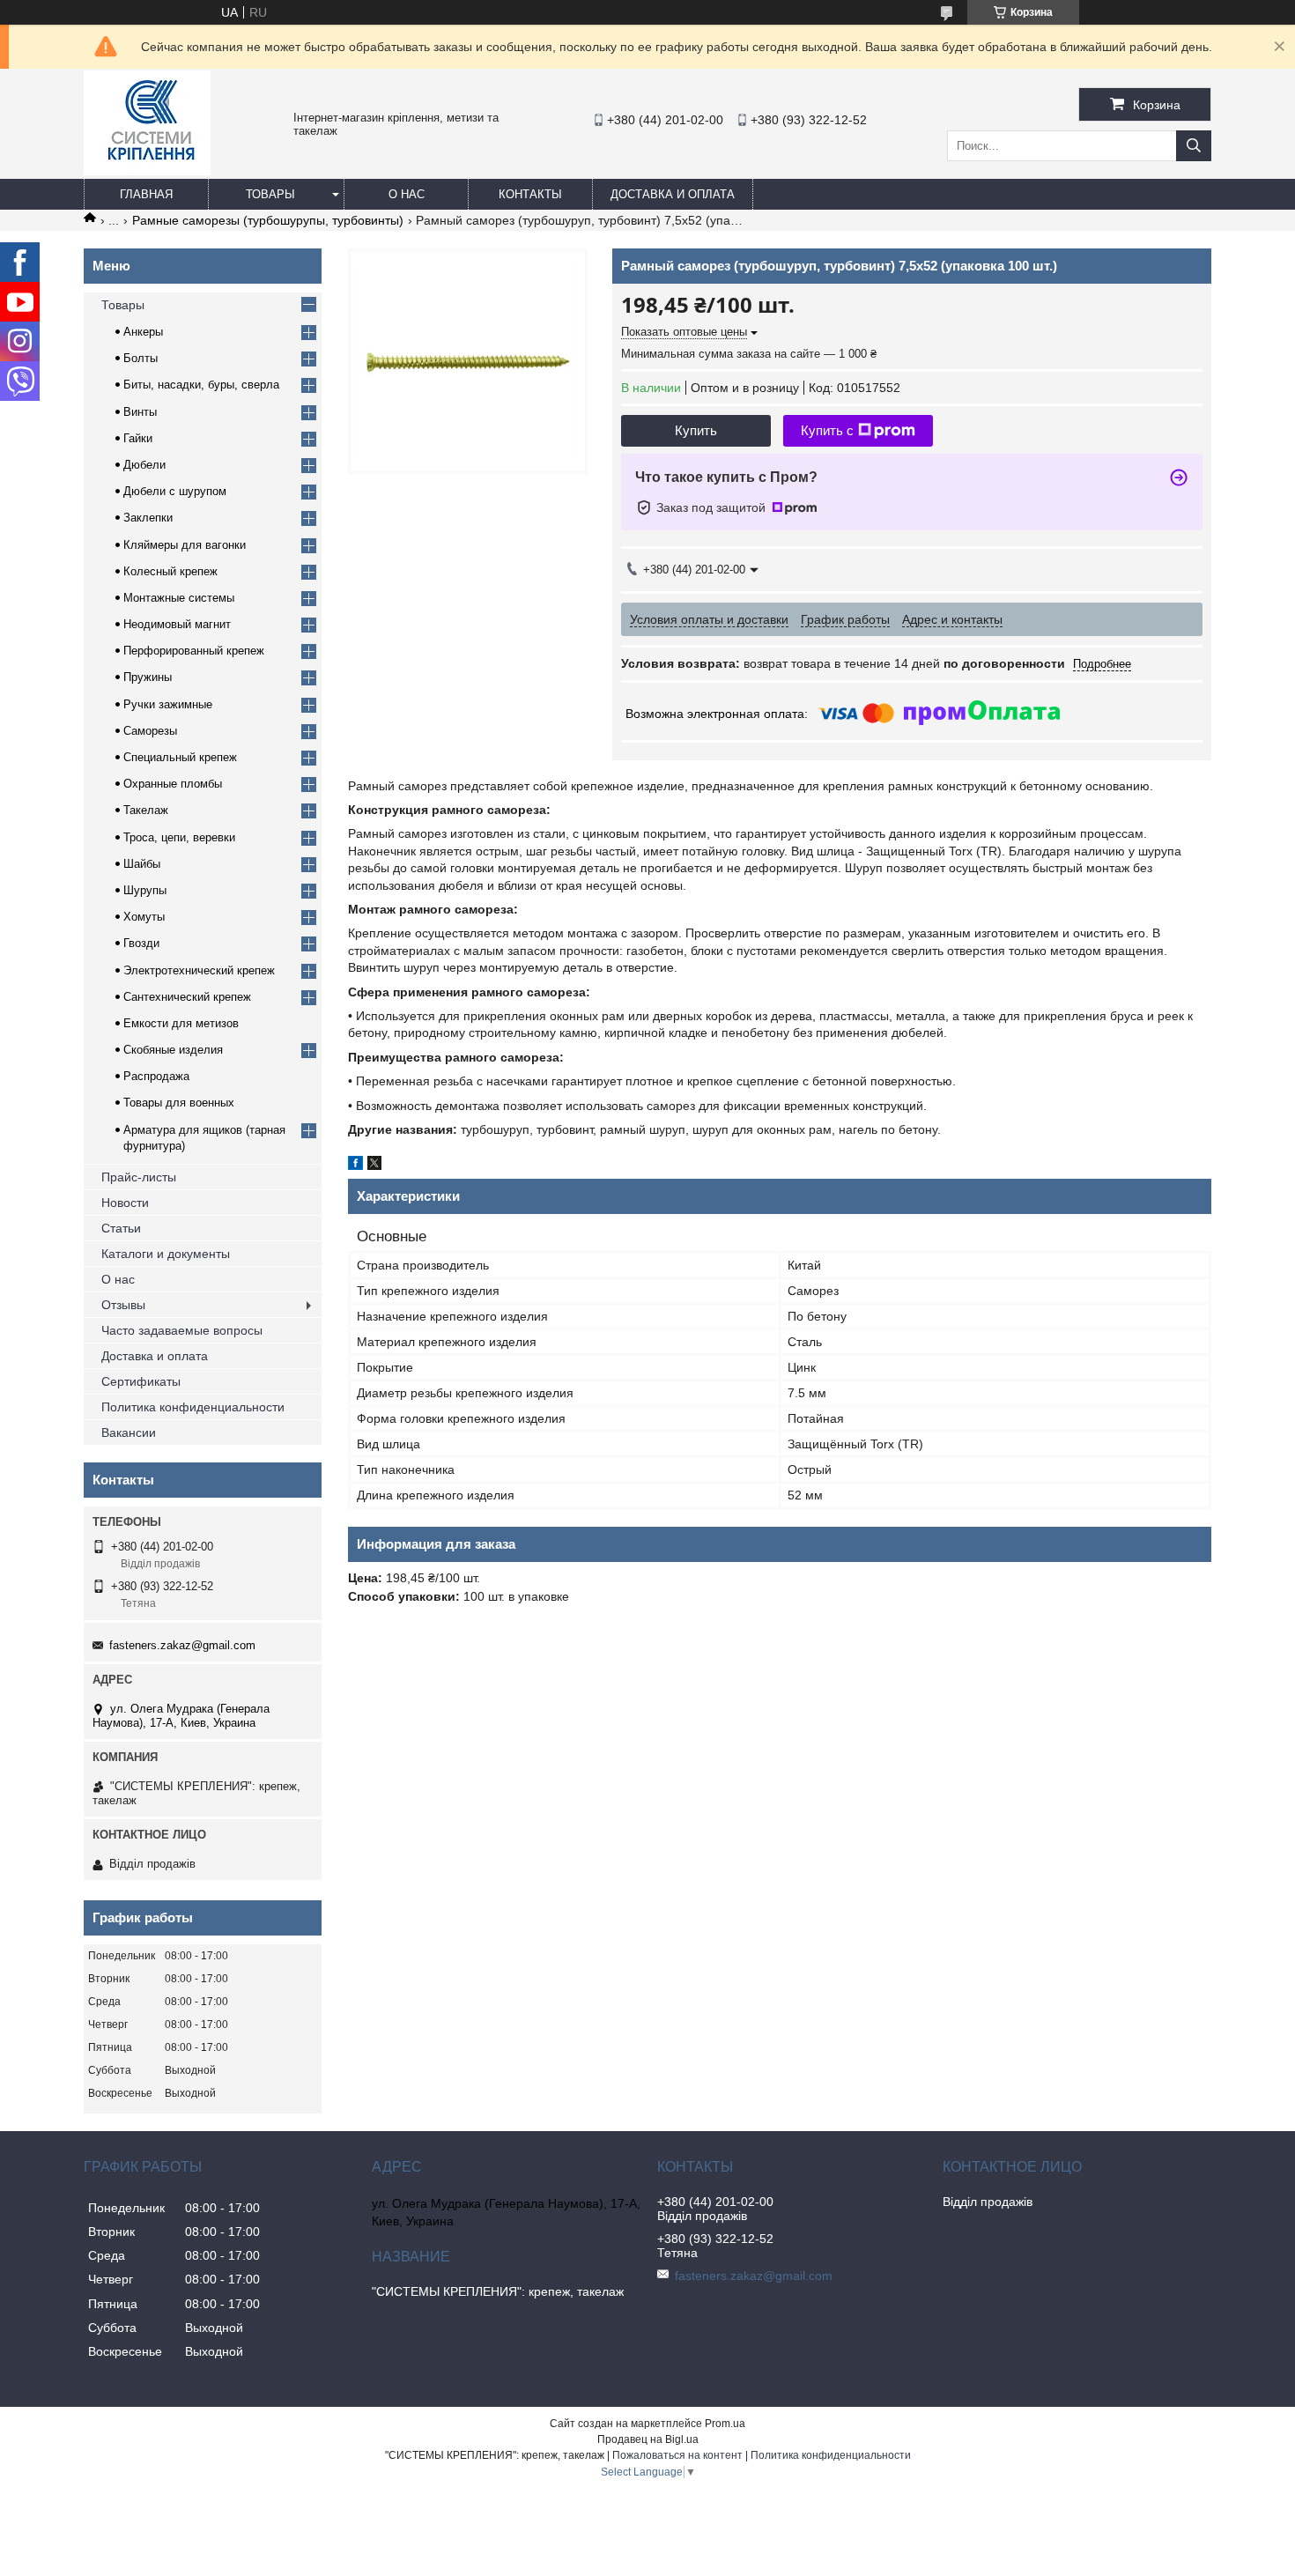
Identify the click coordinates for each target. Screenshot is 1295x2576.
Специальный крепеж (180, 757)
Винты (140, 412)
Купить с (827, 430)
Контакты (530, 194)
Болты (141, 358)
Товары (270, 194)
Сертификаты (141, 1381)
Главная (146, 194)
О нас (407, 194)
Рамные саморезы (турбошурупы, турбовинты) (268, 220)
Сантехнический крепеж (187, 997)
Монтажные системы (179, 598)
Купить (696, 430)
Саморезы (150, 731)
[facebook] (355, 1166)
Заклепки (148, 518)
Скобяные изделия (173, 1050)
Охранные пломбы (173, 784)
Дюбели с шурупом (175, 491)
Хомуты (144, 917)
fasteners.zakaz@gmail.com (182, 1645)
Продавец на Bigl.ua (648, 2439)
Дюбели (144, 465)
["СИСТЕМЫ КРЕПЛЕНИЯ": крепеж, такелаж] (147, 171)
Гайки (138, 438)
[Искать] (1194, 146)
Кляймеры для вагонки (185, 545)
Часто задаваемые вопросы (182, 1330)
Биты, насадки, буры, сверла (201, 385)
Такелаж (146, 810)
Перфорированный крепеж (194, 651)
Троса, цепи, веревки (179, 837)
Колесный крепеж (170, 571)
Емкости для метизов (181, 1023)
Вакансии (129, 1432)
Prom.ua (725, 2424)
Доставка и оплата (673, 194)
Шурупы (145, 890)
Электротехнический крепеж (199, 970)
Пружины (148, 677)
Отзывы (123, 1305)
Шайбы (142, 864)
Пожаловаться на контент (677, 2455)
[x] (374, 1166)
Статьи (121, 1228)
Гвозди (141, 943)
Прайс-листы (139, 1177)
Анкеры (143, 332)
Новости (125, 1203)
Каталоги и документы (166, 1254)
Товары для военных (179, 1103)
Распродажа (156, 1076)
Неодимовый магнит (177, 624)
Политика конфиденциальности (193, 1407)
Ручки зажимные (168, 704)
